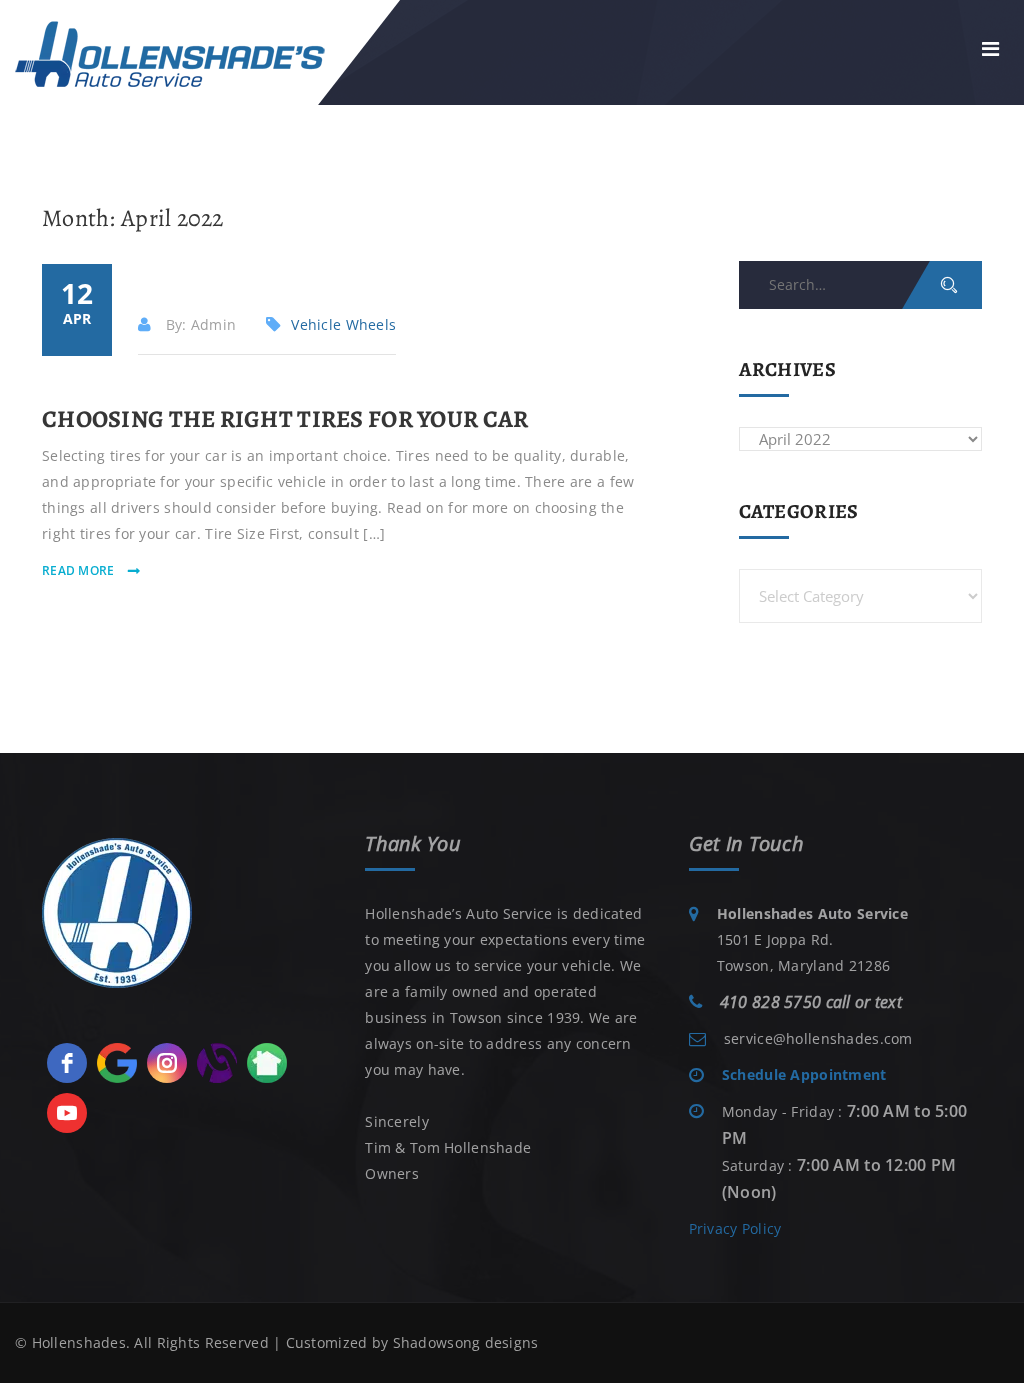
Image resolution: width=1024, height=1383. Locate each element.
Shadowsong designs (466, 1342)
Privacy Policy (735, 1228)
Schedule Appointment (804, 1074)
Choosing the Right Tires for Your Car (285, 419)
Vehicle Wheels (343, 324)
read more (80, 570)
